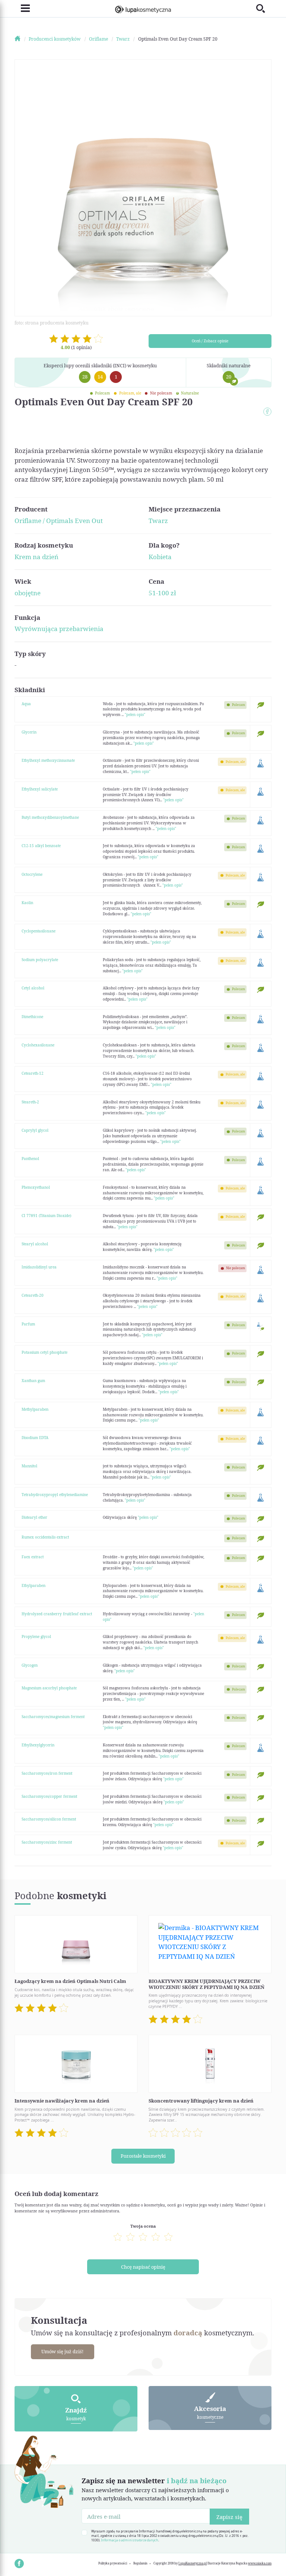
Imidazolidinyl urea (39, 1267)
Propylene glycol (36, 1636)
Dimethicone (32, 1017)
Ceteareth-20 (33, 1295)
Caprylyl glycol (35, 1130)
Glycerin (29, 732)
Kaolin (27, 903)
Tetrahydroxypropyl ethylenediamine (55, 1495)
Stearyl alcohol (35, 1244)
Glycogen (30, 1665)
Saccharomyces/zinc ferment (47, 1842)
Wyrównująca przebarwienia (59, 629)
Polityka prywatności (113, 2563)
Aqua (26, 704)
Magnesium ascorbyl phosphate (49, 1688)
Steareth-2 (30, 1102)
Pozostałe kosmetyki (143, 2156)
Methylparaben (35, 1409)
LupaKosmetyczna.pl (193, 2563)
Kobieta (160, 557)
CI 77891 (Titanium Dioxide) (46, 1216)
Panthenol (30, 1159)
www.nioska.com (260, 2563)
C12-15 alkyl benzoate (41, 846)
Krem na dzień (36, 557)
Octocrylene (32, 874)
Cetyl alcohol (33, 988)
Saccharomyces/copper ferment (49, 1796)
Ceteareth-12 (33, 1073)
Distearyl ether (34, 1517)
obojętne (28, 593)
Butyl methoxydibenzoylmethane (50, 817)
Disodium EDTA (35, 1438)
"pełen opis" (135, 715)
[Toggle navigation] (22, 8)
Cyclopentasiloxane (39, 931)
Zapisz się (229, 2517)
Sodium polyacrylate (40, 960)
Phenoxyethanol (36, 1187)
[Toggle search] (264, 8)
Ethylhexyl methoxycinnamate (48, 760)
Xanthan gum (33, 1381)
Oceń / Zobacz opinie (210, 341)
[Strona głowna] (21, 39)
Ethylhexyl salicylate (40, 789)
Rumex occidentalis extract (45, 1537)
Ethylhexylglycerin (38, 1745)
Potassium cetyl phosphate (45, 1352)
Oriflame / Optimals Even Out (59, 521)
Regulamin (140, 2563)
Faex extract (33, 1557)
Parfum (28, 1324)
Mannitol (29, 1466)
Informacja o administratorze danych (130, 2540)
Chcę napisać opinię (143, 2267)
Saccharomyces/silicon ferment (49, 1819)
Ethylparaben (34, 1585)
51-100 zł (162, 593)
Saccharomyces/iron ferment (47, 1773)
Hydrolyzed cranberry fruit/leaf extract (57, 1614)
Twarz (158, 521)
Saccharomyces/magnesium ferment (53, 1717)
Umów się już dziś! (62, 2351)
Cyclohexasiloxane (38, 1045)
